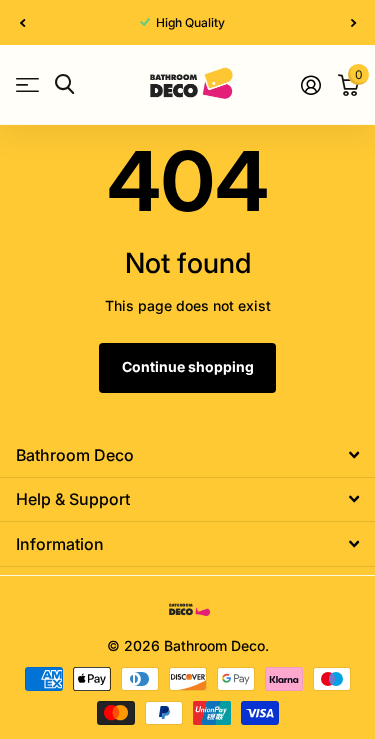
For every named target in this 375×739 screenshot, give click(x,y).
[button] (22, 22)
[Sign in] (310, 85)
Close (187, 454)
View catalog (27, 84)
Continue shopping (188, 366)
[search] (64, 84)
